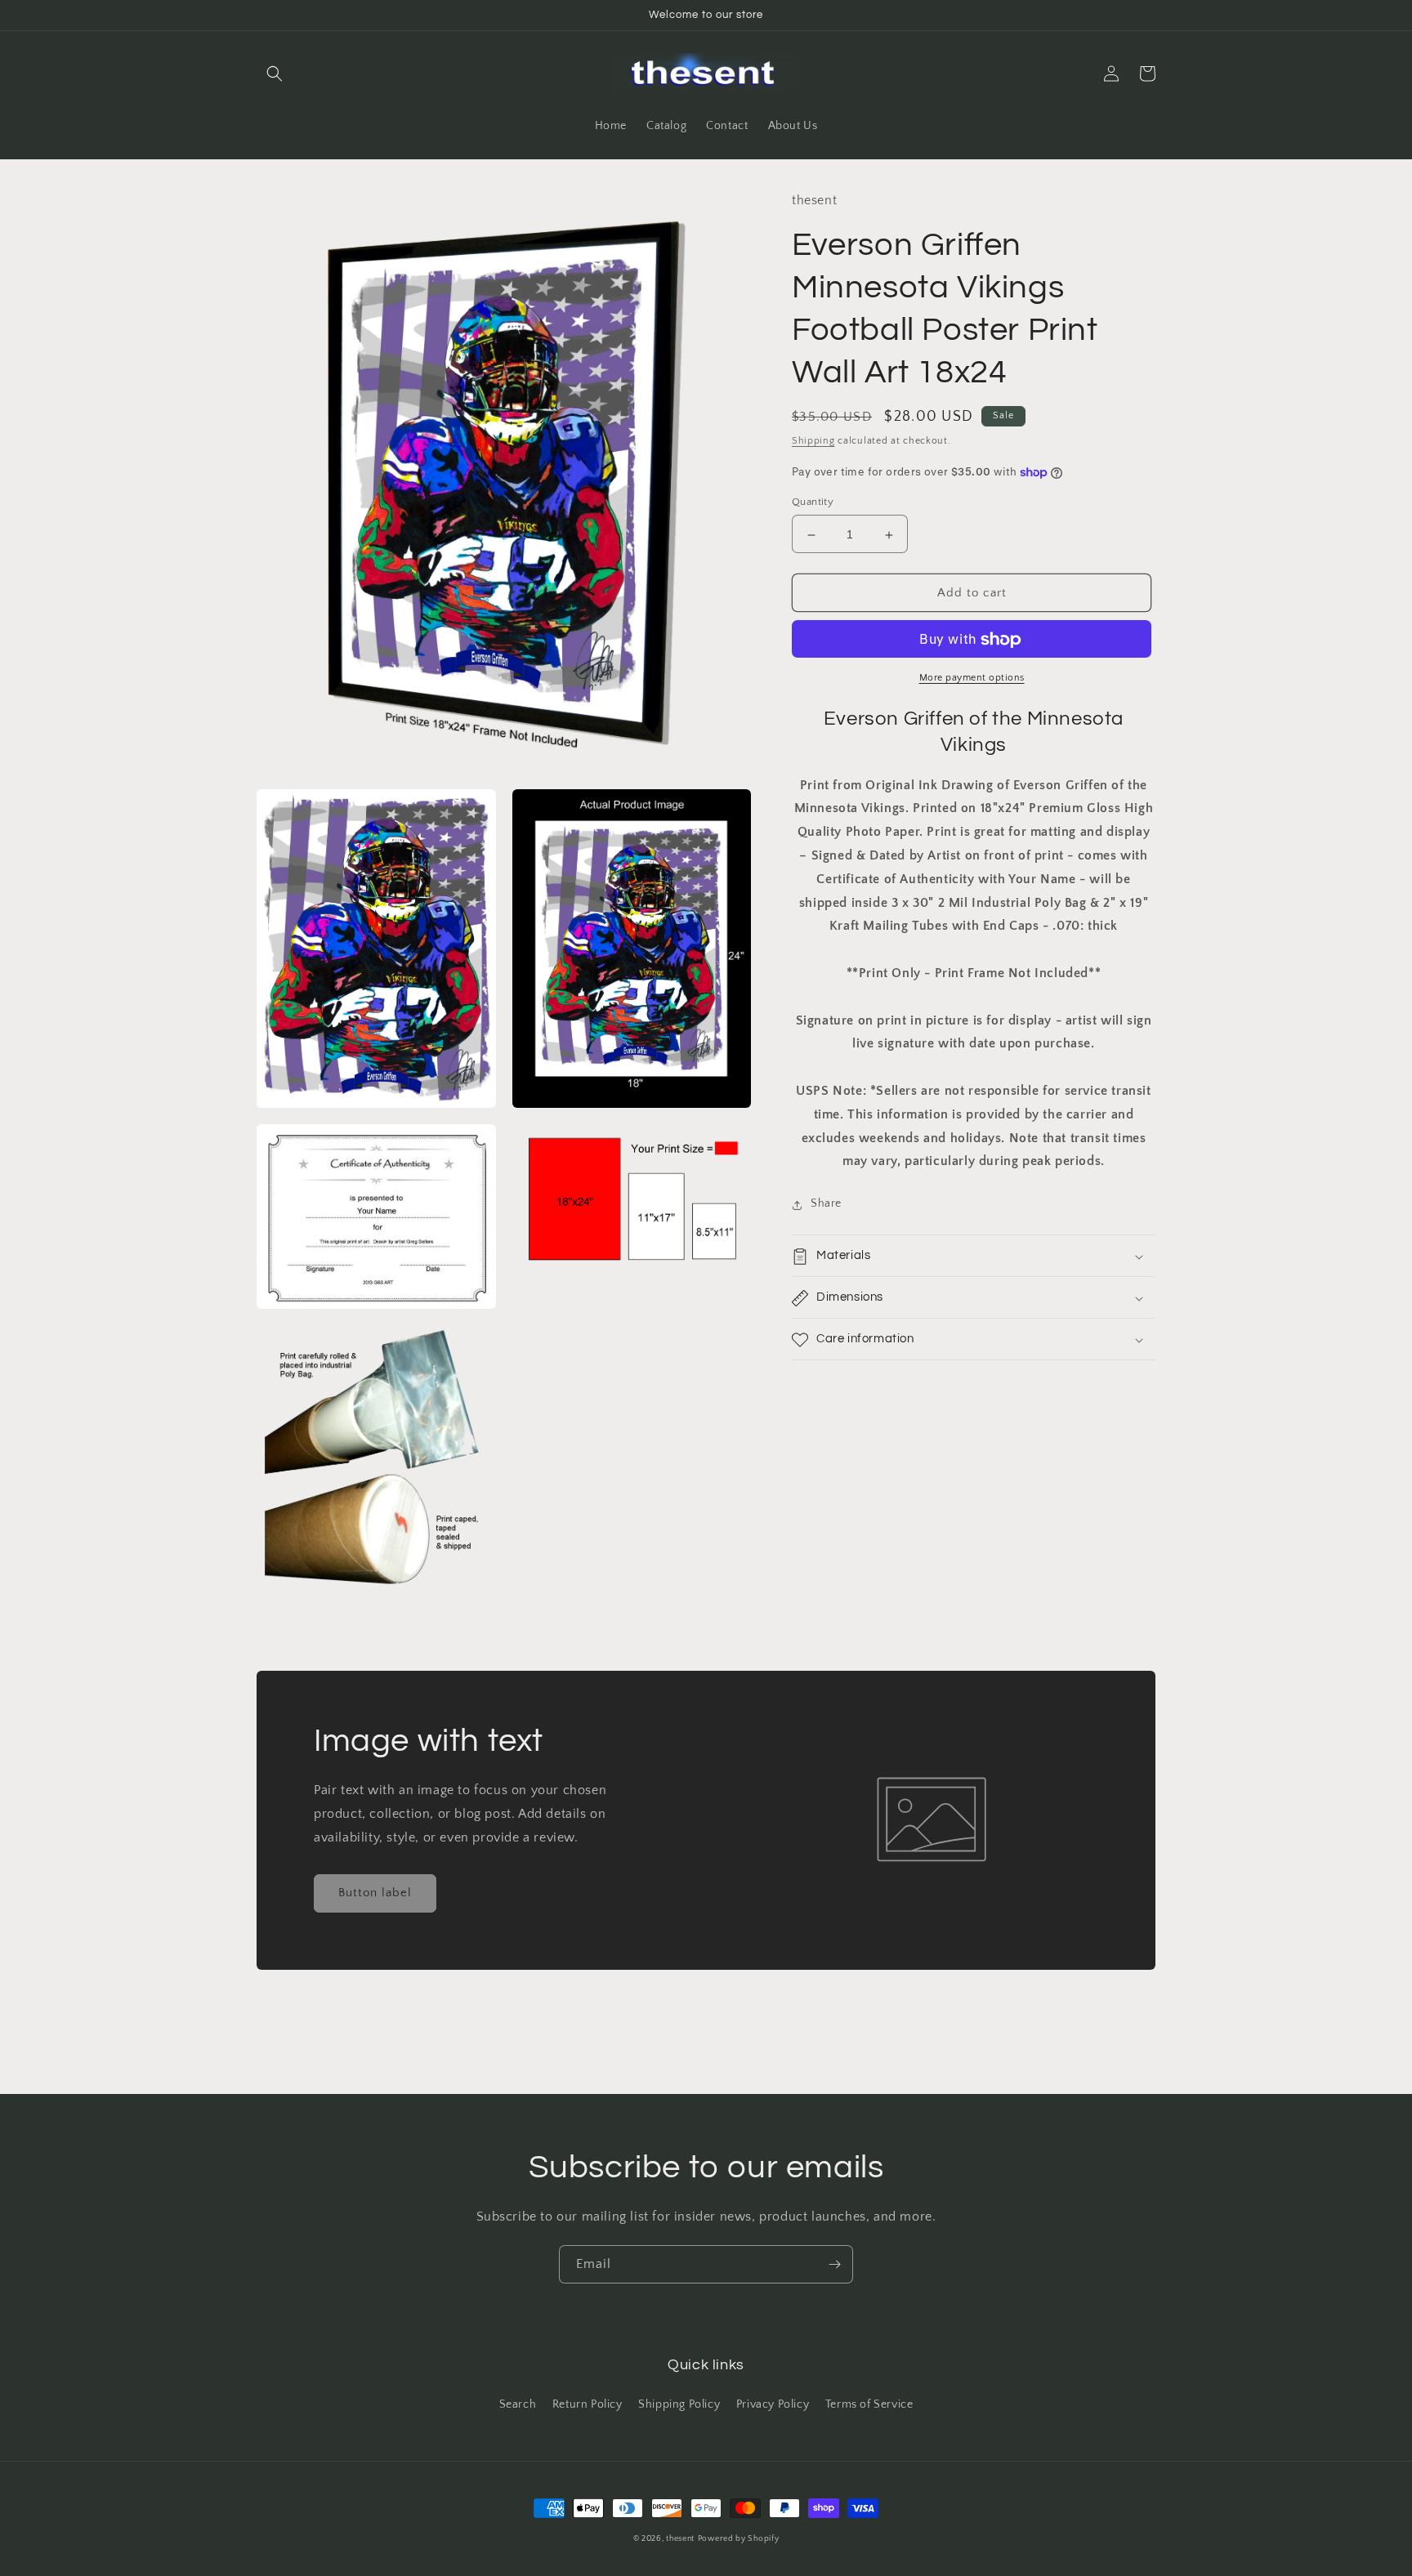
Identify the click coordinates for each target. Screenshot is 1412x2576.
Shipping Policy (679, 2404)
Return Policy (588, 2404)
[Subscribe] (834, 2264)
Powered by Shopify (739, 2539)
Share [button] (826, 1204)
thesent (680, 2539)
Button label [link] (375, 1893)
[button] (275, 74)
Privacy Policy (773, 2404)
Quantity (813, 502)
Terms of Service (869, 2404)
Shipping (813, 442)
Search (518, 2404)
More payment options (972, 679)
